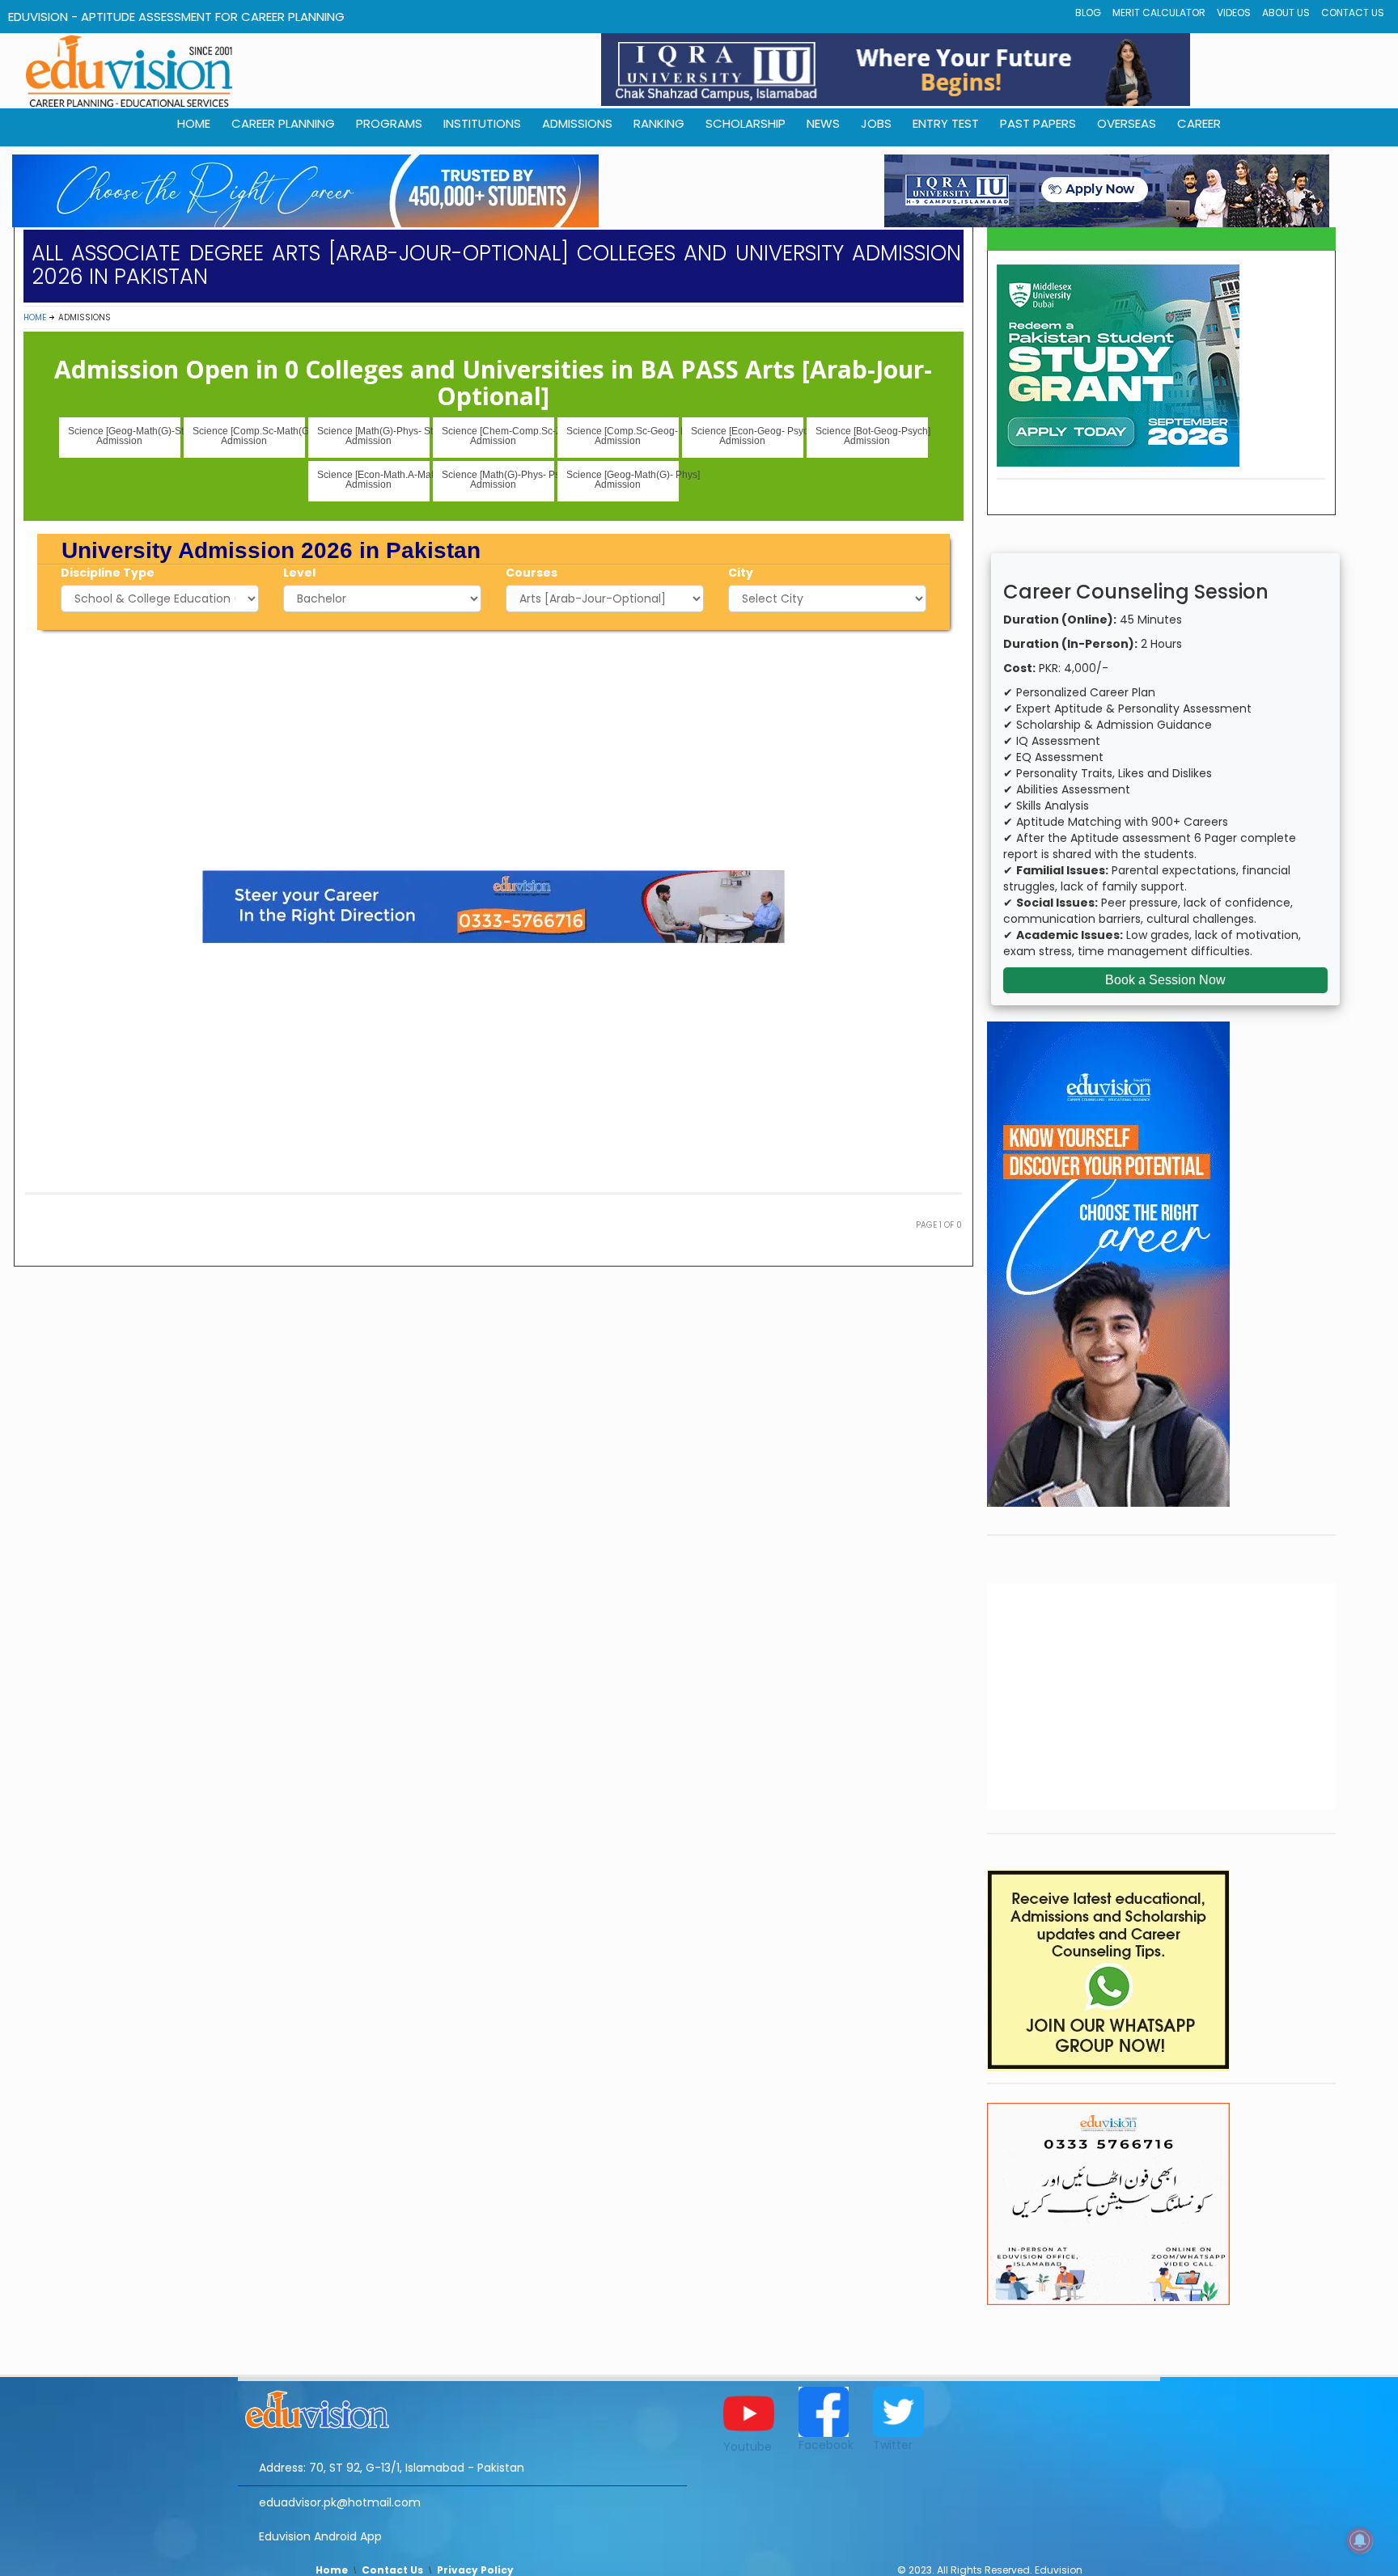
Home (35, 317)
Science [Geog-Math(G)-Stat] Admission (124, 436)
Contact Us (1353, 13)
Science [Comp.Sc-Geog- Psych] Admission (623, 436)
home (194, 123)
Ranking (659, 123)
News (823, 123)
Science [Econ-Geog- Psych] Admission (747, 436)
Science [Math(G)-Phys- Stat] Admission (373, 436)
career (1199, 123)
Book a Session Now (1165, 980)
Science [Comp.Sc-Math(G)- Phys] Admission (249, 436)
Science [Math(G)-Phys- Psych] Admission (498, 480)
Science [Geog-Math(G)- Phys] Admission (623, 480)
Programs (389, 123)
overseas (1127, 123)
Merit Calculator (1159, 13)
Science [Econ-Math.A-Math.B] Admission (373, 480)
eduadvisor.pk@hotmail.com (340, 2502)
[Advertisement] (493, 747)
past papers (1038, 123)
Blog (1088, 13)
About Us (1286, 13)
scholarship (746, 123)
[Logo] (462, 2407)
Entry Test (946, 123)
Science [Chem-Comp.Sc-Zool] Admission (498, 436)
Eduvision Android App (320, 2536)
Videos (1234, 13)
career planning (283, 123)
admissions (577, 123)
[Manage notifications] (1360, 2540)
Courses (532, 573)
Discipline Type (108, 573)
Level (299, 573)
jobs (876, 123)
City (741, 573)
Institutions (482, 123)
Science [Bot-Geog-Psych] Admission (872, 436)
